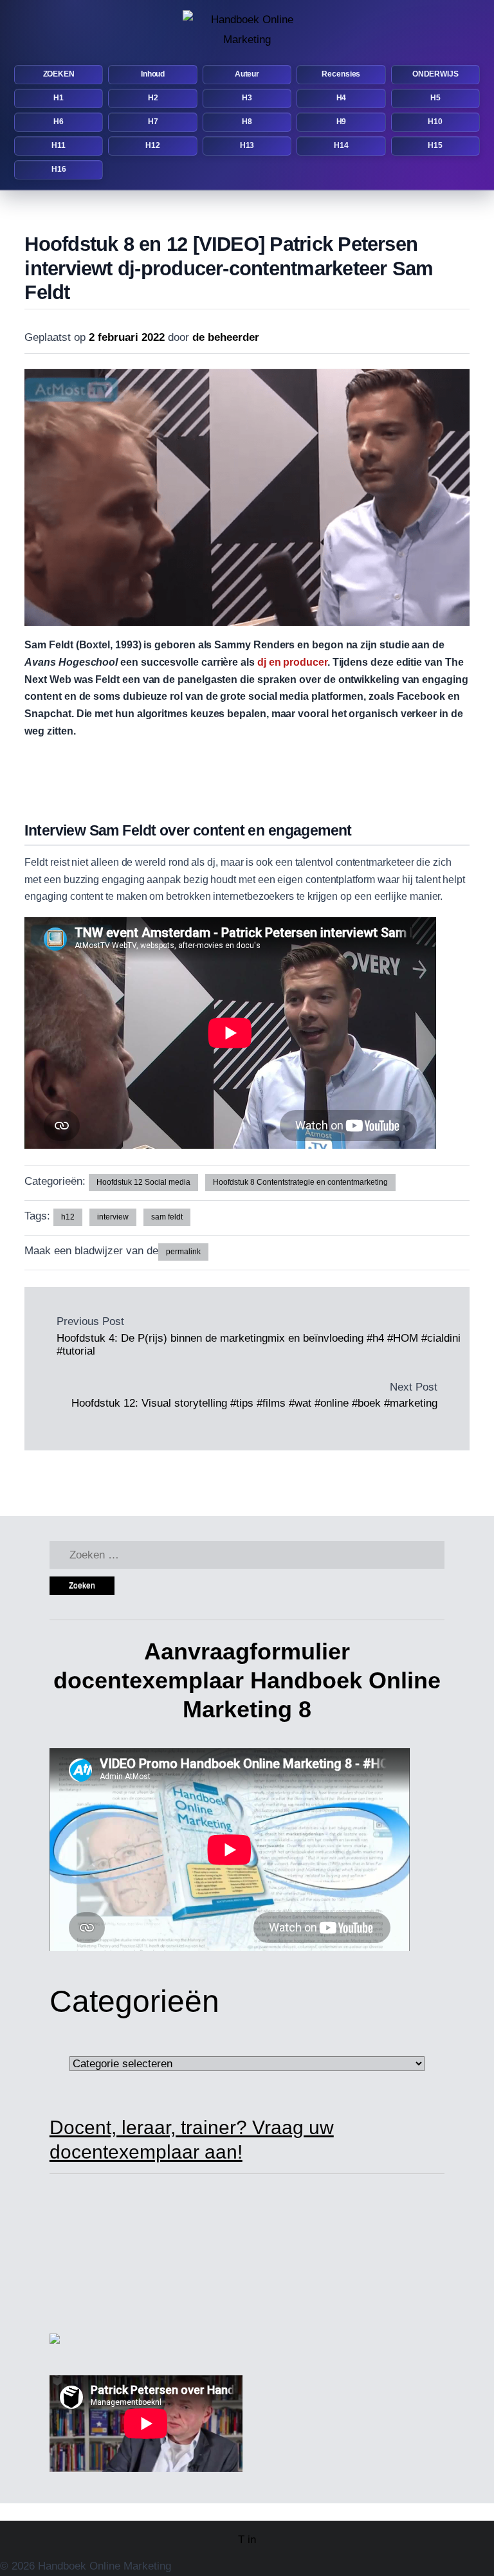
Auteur (247, 74)
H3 (247, 98)
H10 (435, 122)
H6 (59, 122)
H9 (342, 122)
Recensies (341, 74)
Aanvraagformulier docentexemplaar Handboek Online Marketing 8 (247, 1680)
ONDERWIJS (435, 74)
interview (113, 1217)
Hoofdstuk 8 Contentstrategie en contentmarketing (300, 1182)
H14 (341, 145)
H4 (342, 98)
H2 (153, 98)
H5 (435, 98)
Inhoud (153, 74)
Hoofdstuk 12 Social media (143, 1182)
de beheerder (226, 337)
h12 (68, 1217)
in (252, 2540)
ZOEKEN (59, 74)
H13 (247, 145)
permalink (183, 1252)
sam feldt (167, 1217)
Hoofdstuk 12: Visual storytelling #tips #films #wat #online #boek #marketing (254, 1403)
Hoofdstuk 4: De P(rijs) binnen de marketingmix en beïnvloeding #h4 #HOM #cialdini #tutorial (259, 1345)
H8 (247, 122)
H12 (153, 145)
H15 (435, 145)
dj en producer (292, 662)
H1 (59, 98)
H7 (153, 122)
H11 (59, 145)
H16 (59, 169)
